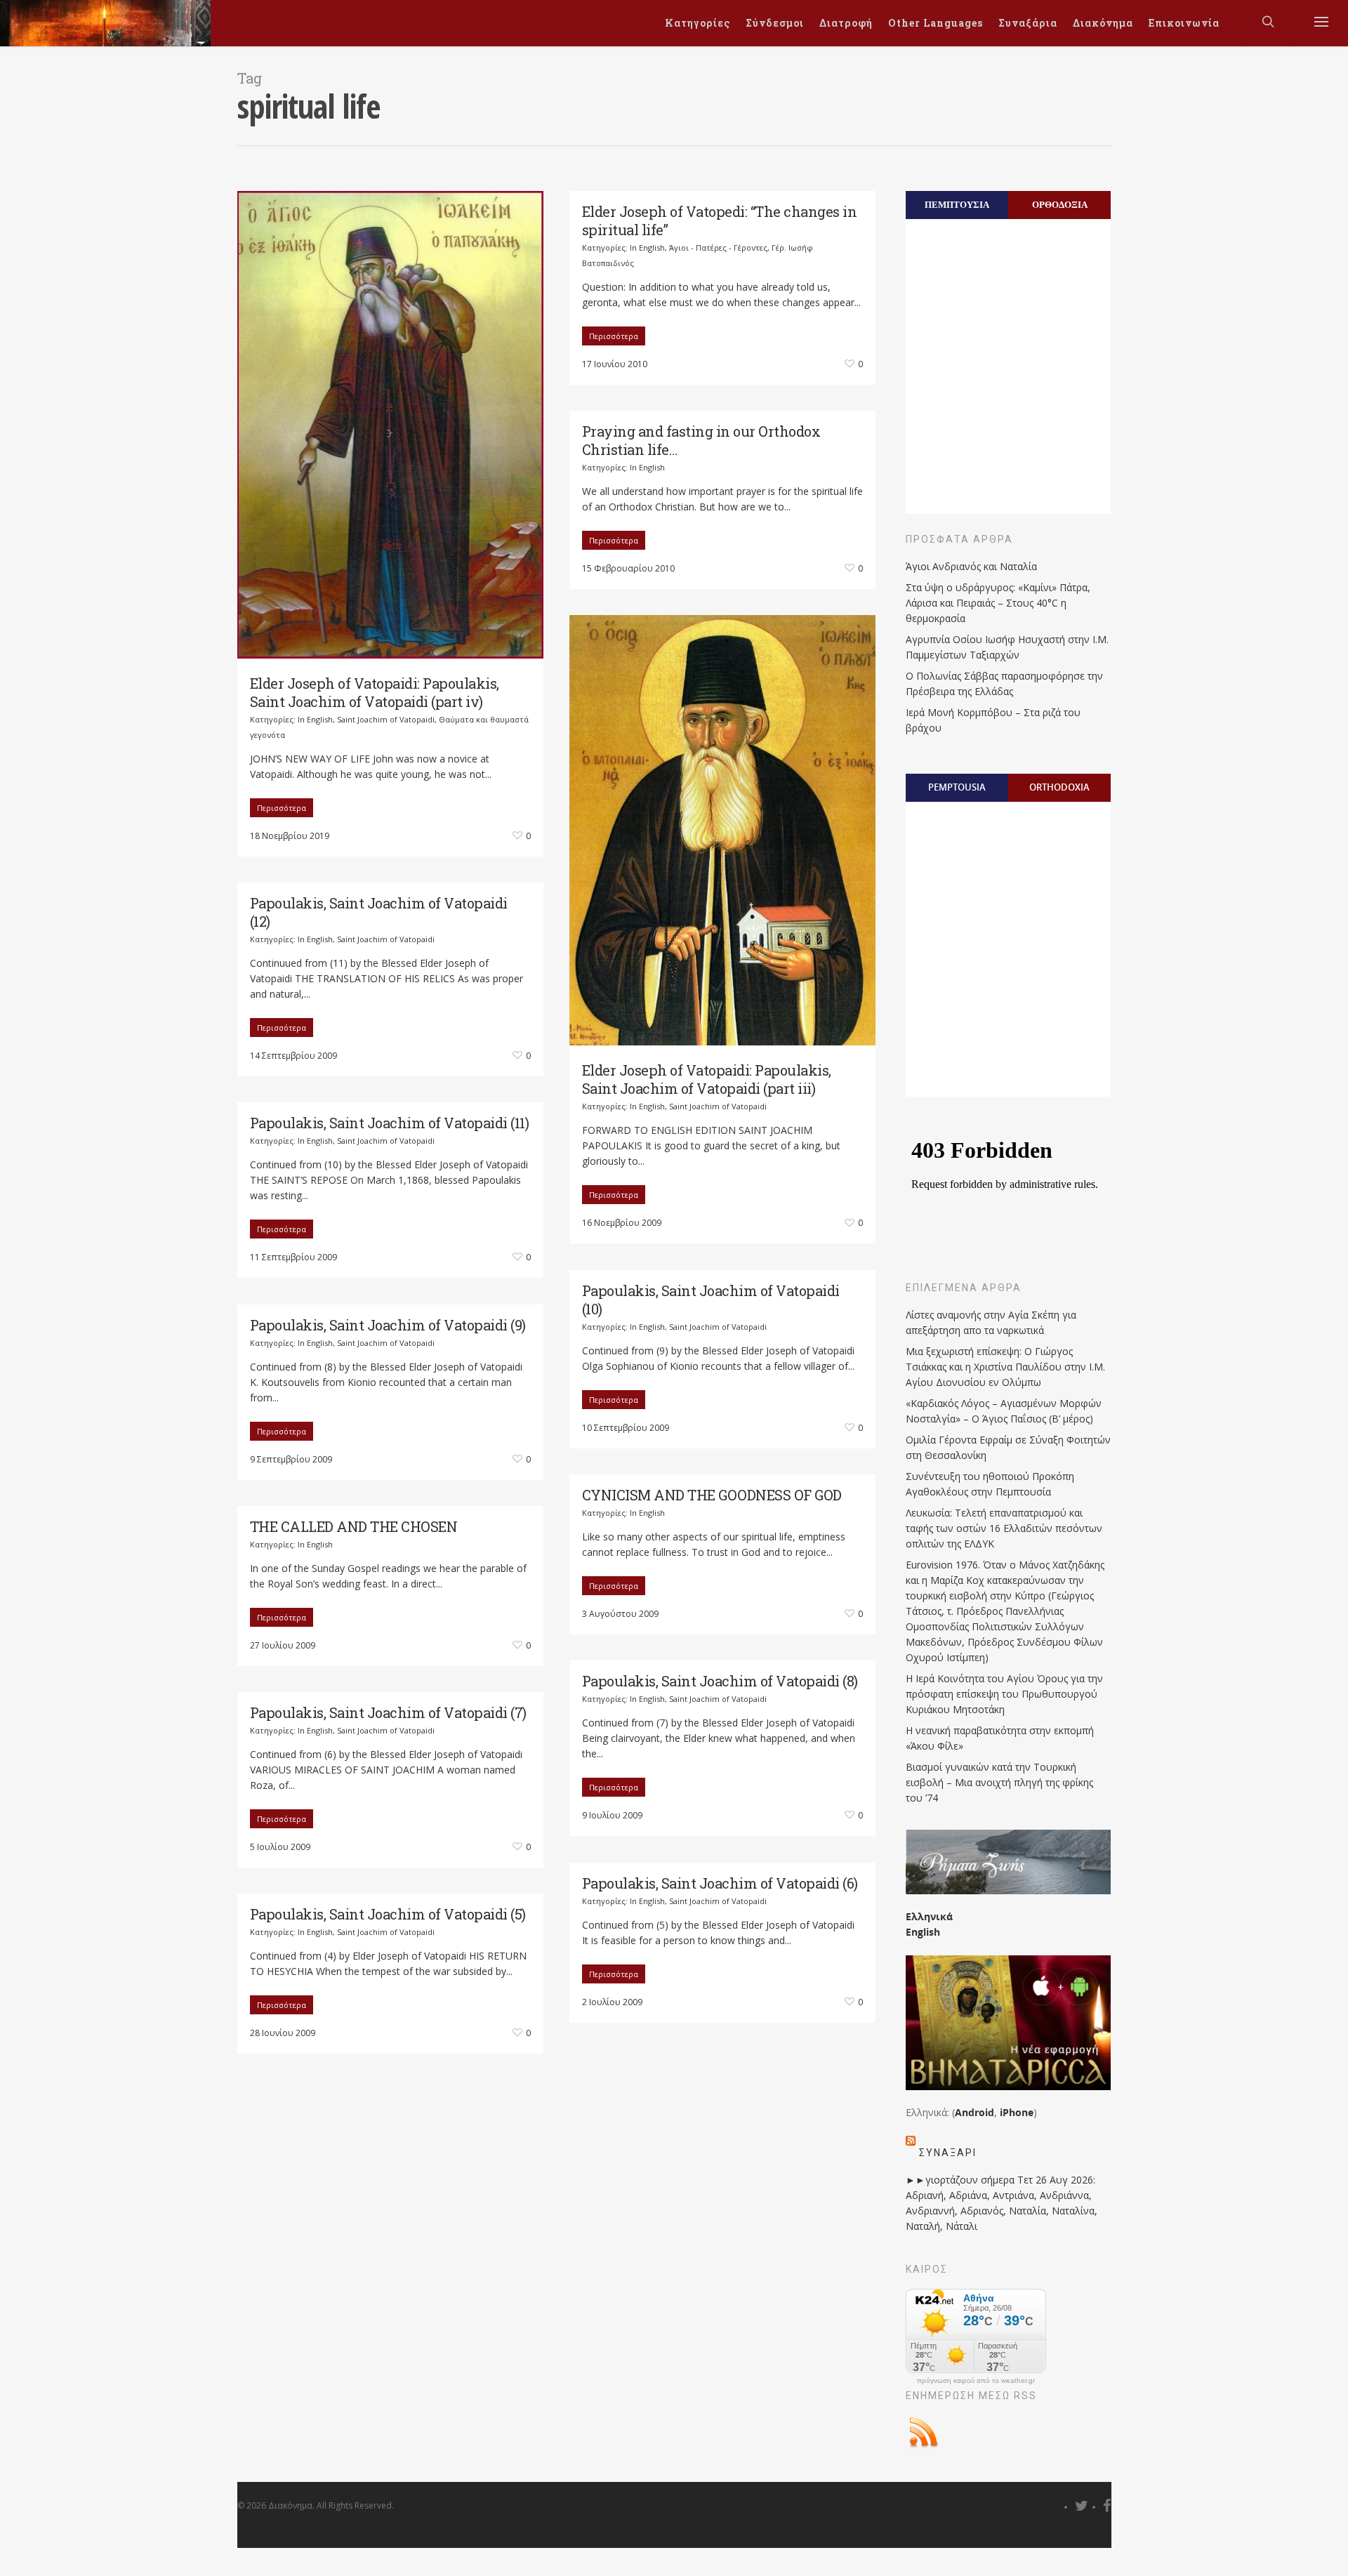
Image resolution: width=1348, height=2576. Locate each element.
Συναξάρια (1028, 23)
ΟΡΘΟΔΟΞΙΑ (1060, 204)
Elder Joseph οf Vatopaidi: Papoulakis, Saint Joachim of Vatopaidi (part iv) (375, 692)
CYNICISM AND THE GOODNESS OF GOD (712, 1495)
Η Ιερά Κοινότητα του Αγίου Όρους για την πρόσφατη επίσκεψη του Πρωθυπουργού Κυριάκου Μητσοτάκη (1004, 1694)
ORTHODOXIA (1059, 787)
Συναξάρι (948, 2153)
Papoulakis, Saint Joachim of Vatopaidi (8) (720, 1681)
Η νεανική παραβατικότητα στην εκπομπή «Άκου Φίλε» (1000, 1738)
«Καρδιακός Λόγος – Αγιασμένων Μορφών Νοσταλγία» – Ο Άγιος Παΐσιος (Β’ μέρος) (1004, 1411)
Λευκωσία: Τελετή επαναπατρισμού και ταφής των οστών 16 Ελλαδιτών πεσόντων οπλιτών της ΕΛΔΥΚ (1004, 1528)
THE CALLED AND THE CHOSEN (354, 1526)
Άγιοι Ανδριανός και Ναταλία (971, 566)
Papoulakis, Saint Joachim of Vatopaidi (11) (390, 1123)
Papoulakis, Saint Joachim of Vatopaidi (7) (388, 1712)
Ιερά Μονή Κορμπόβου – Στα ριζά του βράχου (993, 720)
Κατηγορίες (698, 23)
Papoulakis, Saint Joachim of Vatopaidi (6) (720, 1883)
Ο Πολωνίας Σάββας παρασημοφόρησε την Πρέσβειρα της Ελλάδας (1004, 683)
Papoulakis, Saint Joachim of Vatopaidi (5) (388, 1914)
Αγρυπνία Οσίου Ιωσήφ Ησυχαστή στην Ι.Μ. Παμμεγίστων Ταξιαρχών (1007, 647)
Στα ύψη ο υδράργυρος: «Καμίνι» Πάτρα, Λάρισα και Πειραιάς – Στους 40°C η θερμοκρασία (998, 603)
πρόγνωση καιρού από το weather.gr (976, 2381)
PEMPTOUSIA (957, 787)
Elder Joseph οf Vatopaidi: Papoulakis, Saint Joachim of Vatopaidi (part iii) (707, 1079)
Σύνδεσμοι (775, 23)
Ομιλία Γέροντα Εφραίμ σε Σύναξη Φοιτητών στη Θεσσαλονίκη (1008, 1447)
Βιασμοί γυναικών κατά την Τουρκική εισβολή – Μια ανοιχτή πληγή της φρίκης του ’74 (999, 1782)
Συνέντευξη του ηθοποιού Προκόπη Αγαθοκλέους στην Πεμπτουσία (990, 1484)
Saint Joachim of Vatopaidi (386, 719)
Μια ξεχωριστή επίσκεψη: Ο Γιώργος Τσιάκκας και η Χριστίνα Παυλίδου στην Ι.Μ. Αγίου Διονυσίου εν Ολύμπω (1005, 1367)
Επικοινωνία (1184, 23)
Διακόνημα (1103, 23)
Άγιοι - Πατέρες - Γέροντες (718, 247)
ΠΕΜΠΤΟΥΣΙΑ (957, 204)
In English (315, 719)
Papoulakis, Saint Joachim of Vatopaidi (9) (388, 1325)
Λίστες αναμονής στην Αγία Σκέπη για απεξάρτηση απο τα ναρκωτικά (991, 1322)
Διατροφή (846, 23)
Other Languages (936, 23)
